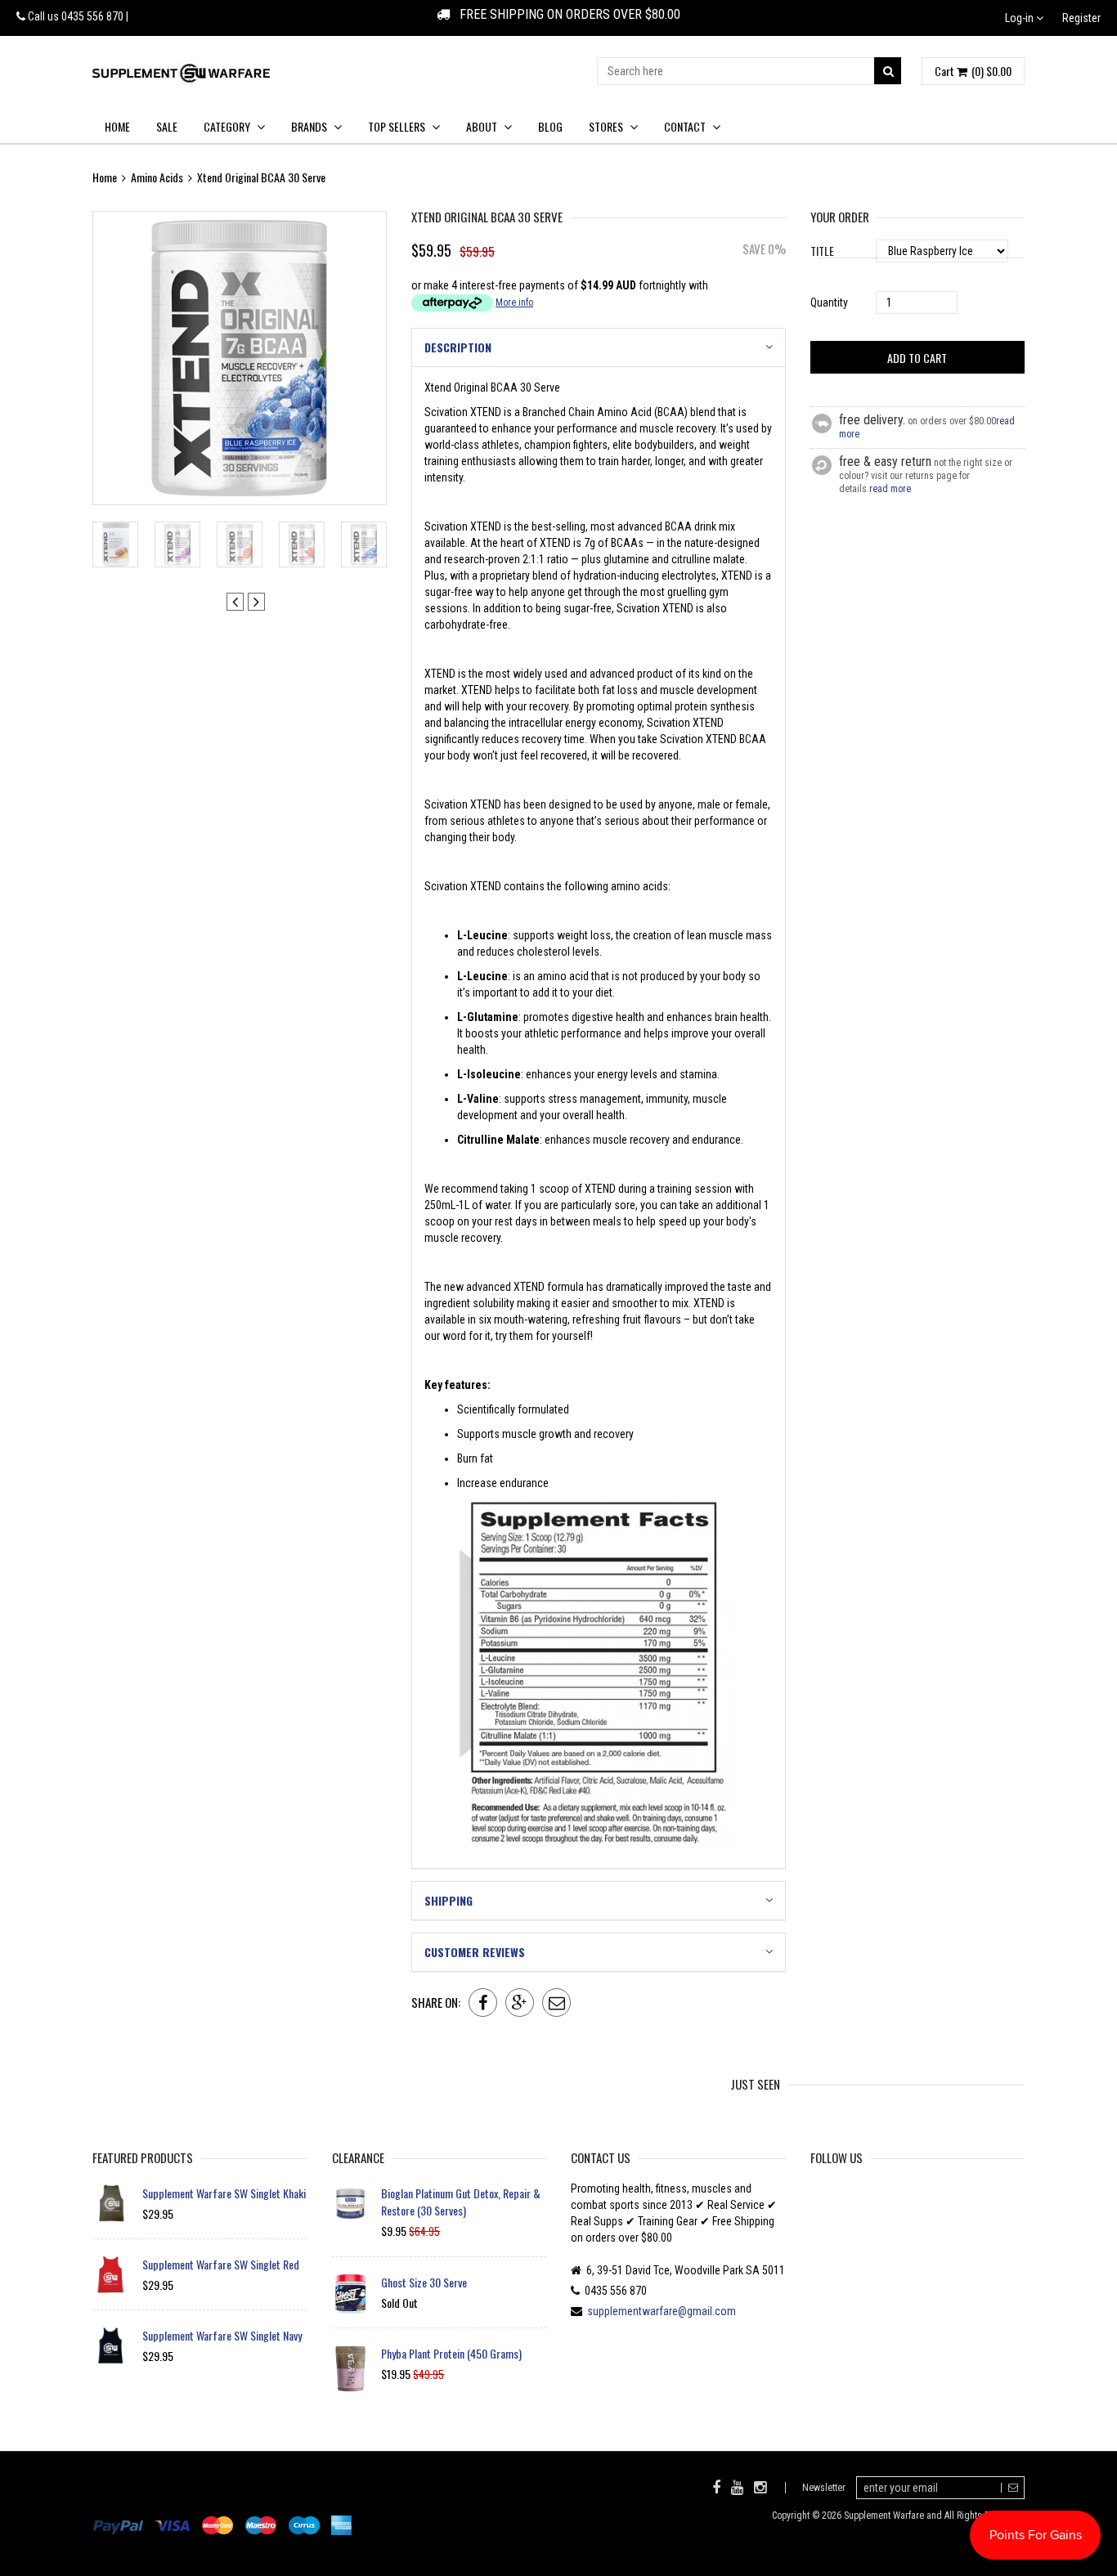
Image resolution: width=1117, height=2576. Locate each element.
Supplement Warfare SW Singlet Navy (222, 2335)
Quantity (829, 302)
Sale (167, 126)
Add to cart (917, 358)
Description (458, 347)
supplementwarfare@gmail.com (662, 2311)
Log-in (1021, 18)
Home (117, 126)
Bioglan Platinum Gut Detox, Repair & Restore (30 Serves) (461, 2202)
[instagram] (760, 2487)
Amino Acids (157, 177)
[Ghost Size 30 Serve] (351, 2294)
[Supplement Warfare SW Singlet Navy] (111, 2345)
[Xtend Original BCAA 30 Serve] (240, 358)
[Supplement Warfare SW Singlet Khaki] (111, 2203)
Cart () (973, 71)
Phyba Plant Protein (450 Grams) (451, 2353)
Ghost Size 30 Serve (424, 2282)
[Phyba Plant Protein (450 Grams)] (351, 2368)
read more (890, 489)
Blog (550, 126)
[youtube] (737, 2487)
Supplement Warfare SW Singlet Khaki (224, 2193)
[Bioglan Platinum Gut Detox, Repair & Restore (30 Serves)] (351, 2203)
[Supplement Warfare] (181, 73)
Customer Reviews (475, 1952)
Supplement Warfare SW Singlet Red (221, 2264)
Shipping (449, 1900)
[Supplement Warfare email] (556, 2003)
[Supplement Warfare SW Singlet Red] (111, 2274)
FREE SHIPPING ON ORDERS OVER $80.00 (565, 14)
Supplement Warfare (884, 2516)
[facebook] (483, 2003)
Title (822, 251)
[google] (520, 2003)
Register (1081, 18)
